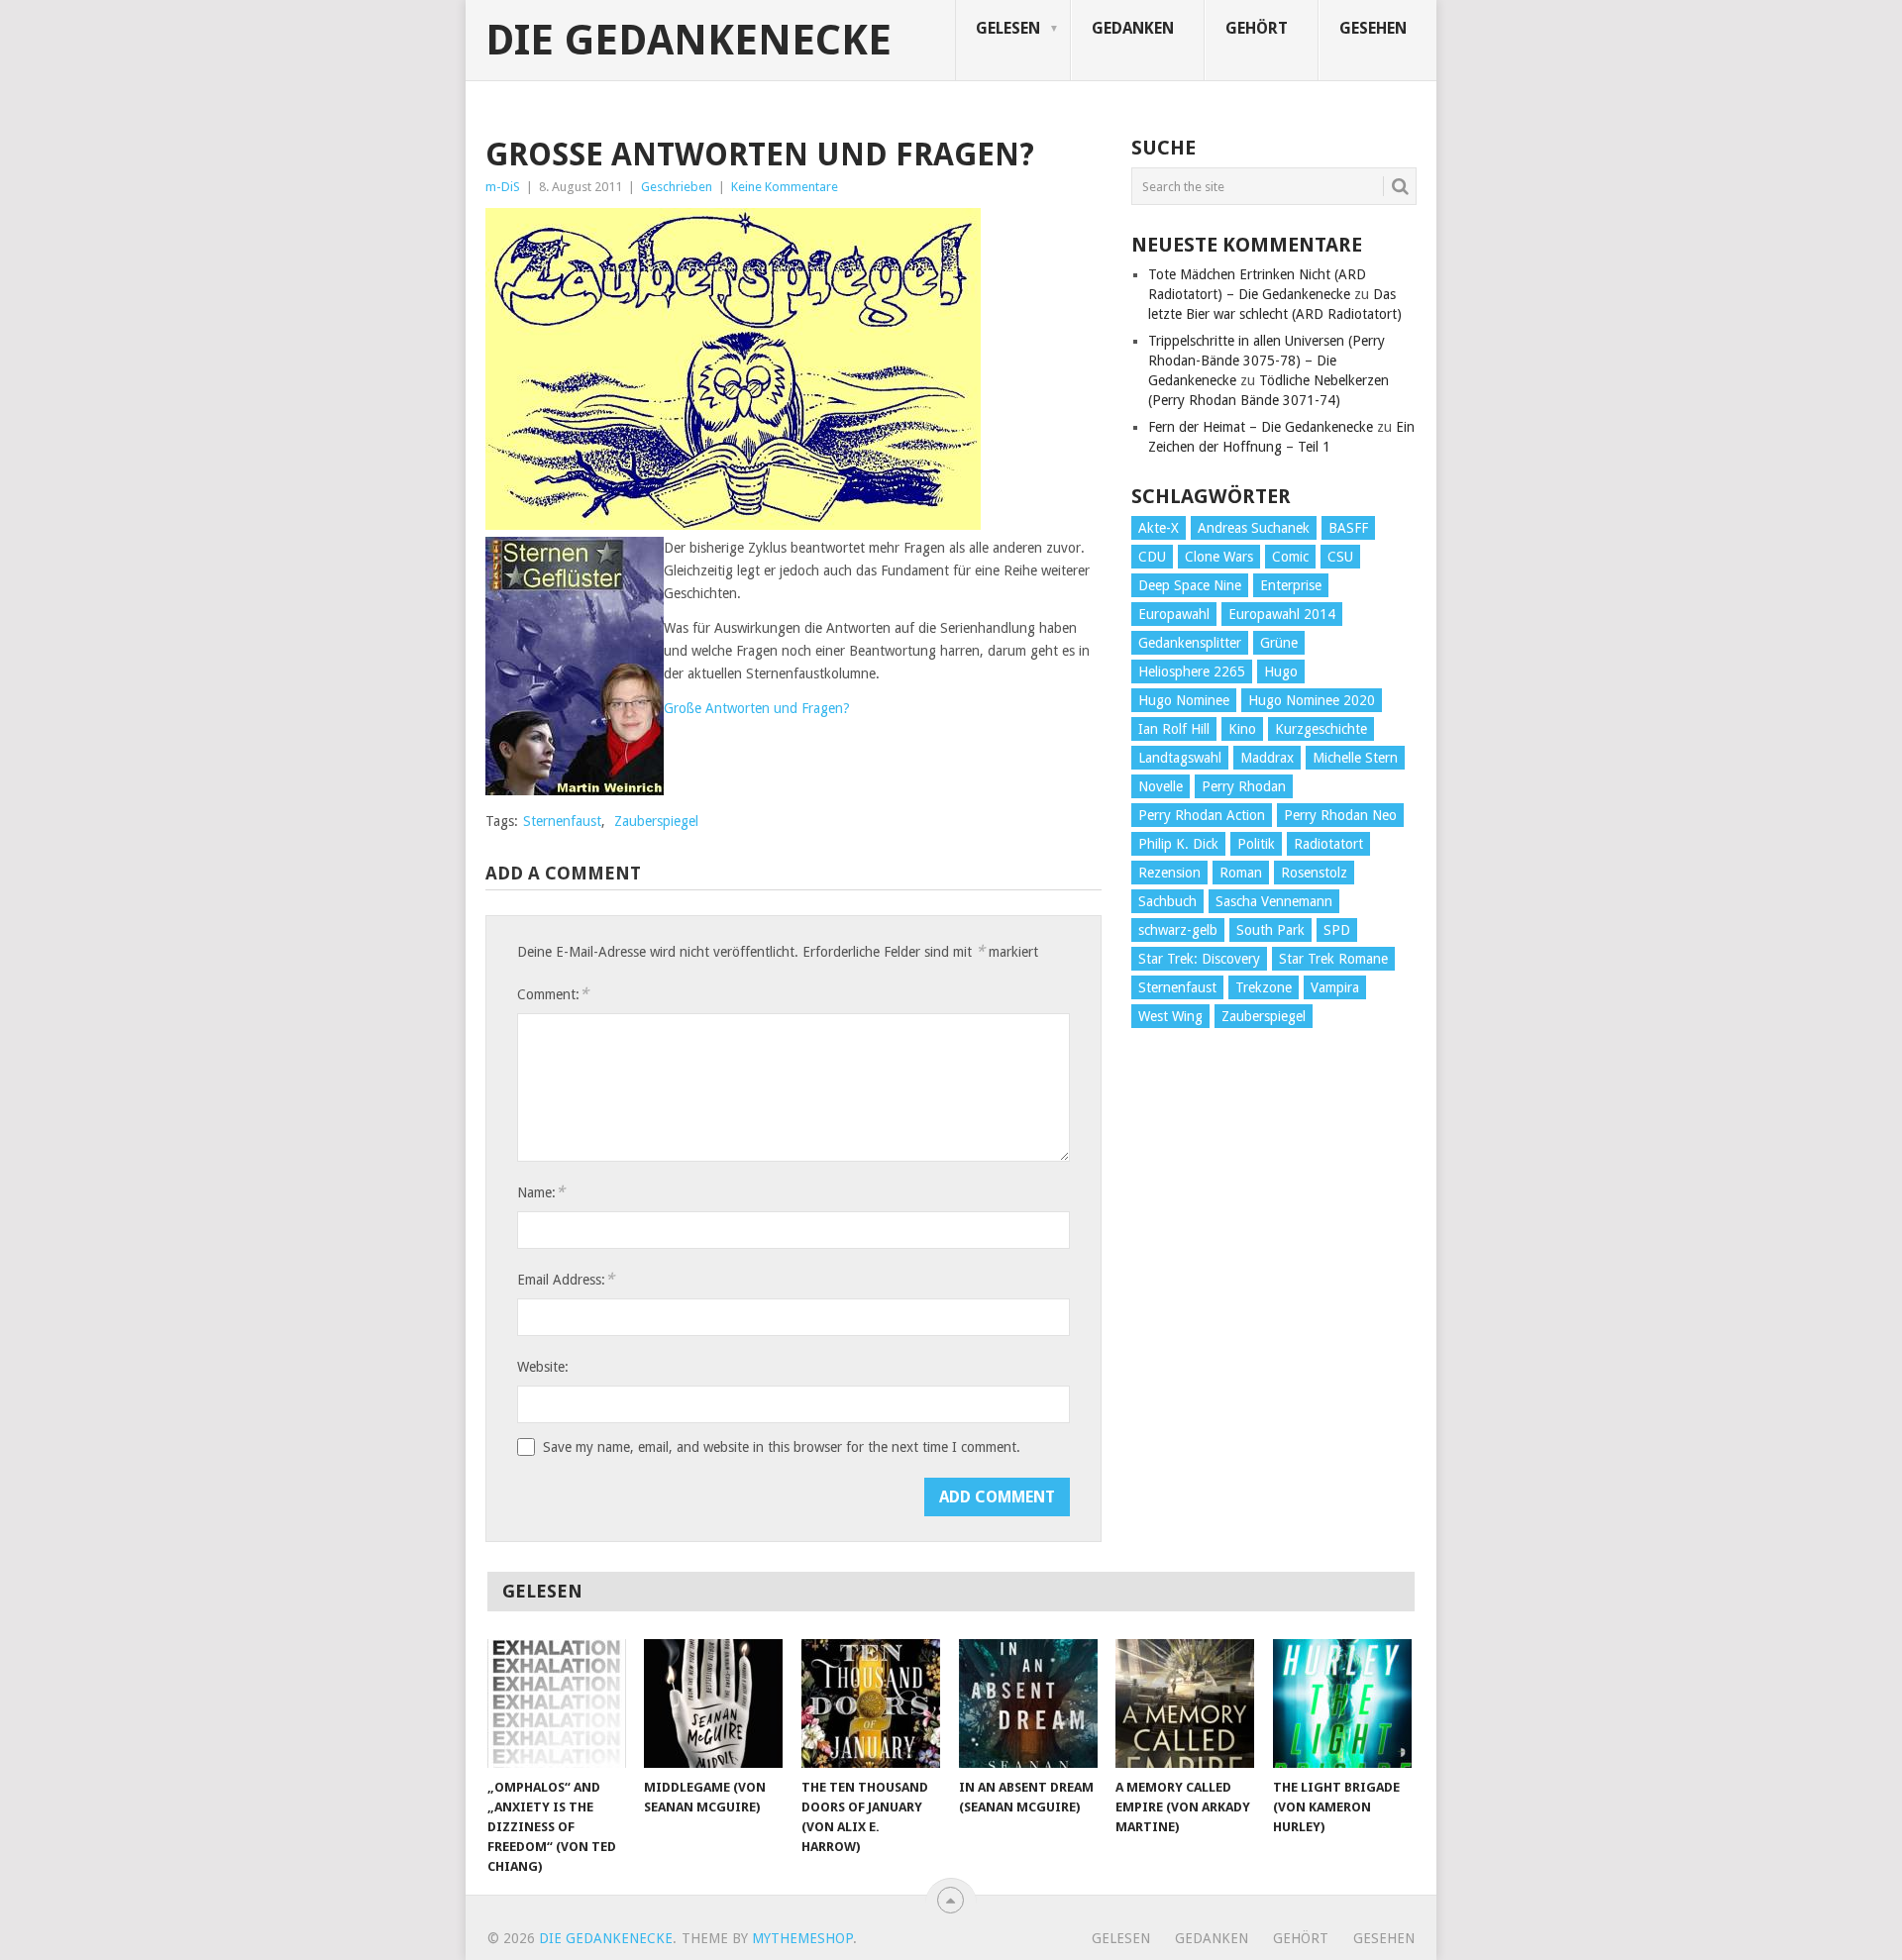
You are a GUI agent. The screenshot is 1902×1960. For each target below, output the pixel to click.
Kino (1242, 729)
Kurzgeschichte (1321, 729)
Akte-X (1159, 528)
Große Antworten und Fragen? (757, 708)
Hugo (1281, 671)
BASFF (1348, 528)
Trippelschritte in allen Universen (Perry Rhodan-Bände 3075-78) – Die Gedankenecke (1267, 361)
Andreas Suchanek (1254, 528)
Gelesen (1008, 28)
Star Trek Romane (1333, 959)
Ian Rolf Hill (1174, 729)
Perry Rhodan (1244, 786)
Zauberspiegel (656, 821)
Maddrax (1267, 758)
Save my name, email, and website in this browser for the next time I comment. (782, 1447)
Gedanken (1133, 28)
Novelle (1161, 786)
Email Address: (566, 1279)
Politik (1256, 844)
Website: (543, 1367)
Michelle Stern (1355, 758)
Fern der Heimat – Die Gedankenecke (1261, 427)
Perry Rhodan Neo (1340, 815)
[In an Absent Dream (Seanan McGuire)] (1028, 1703)
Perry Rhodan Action (1202, 815)
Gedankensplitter (1190, 643)
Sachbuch (1167, 901)
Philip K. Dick (1178, 844)
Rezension (1169, 873)
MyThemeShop (802, 1938)
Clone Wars (1219, 557)
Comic (1290, 557)
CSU (1340, 557)
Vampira (1335, 987)
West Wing (1170, 1016)
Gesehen (1373, 28)
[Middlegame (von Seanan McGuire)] (713, 1703)
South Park (1270, 930)
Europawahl (1174, 614)
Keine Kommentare (785, 187)
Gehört (1257, 28)
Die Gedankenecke (688, 41)
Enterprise (1291, 585)
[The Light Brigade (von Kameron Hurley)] (1342, 1703)
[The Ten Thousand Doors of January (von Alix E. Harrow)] (871, 1703)
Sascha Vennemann (1274, 901)
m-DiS (503, 187)
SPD (1337, 930)
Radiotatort (1328, 844)
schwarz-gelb (1178, 930)
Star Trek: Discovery (1199, 959)
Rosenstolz (1314, 873)
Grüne (1279, 643)
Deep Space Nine (1190, 585)
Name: (541, 1192)
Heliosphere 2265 (1192, 671)
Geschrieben (677, 187)
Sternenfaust (562, 821)
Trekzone (1264, 987)
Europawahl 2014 (1282, 614)
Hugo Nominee (1184, 700)
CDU (1152, 557)
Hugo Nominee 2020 (1312, 700)
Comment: (553, 994)
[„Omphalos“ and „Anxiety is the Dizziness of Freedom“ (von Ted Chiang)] (557, 1703)
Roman (1241, 873)
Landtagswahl (1180, 758)
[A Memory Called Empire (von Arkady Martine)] (1185, 1703)
